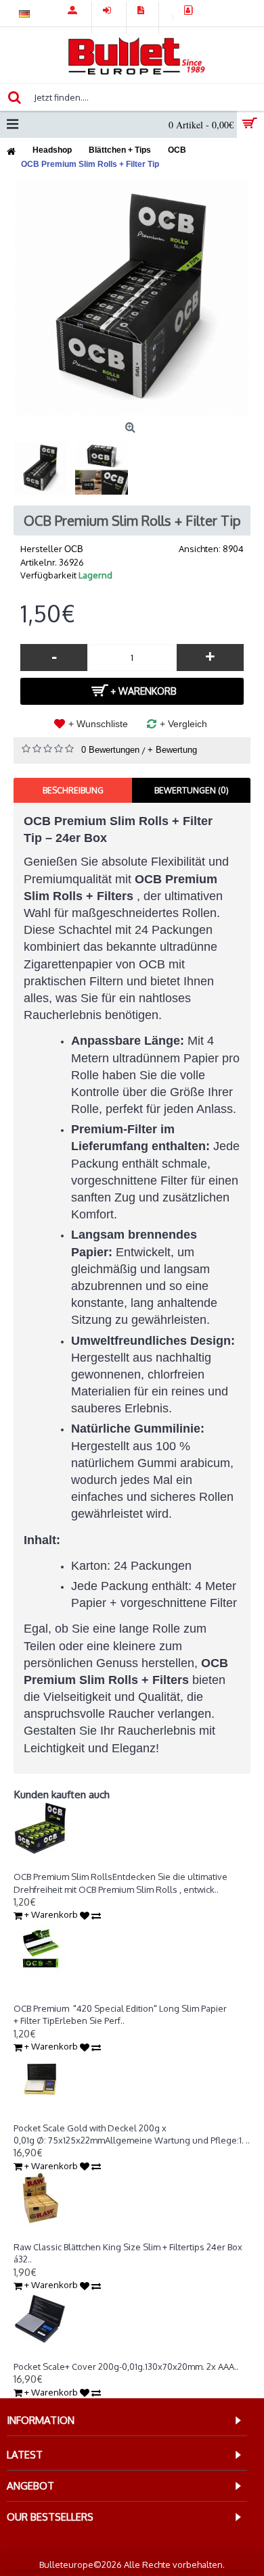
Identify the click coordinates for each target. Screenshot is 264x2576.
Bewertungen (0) (192, 790)
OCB (74, 549)
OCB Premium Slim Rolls (63, 1864)
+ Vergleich (183, 724)
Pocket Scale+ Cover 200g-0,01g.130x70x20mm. (109, 2354)
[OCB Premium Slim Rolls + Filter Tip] (132, 298)
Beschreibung (73, 790)
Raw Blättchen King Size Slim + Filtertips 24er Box (113, 2235)
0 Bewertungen (110, 750)
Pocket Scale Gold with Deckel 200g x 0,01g (102, 2116)
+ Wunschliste (98, 724)
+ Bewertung (172, 750)
